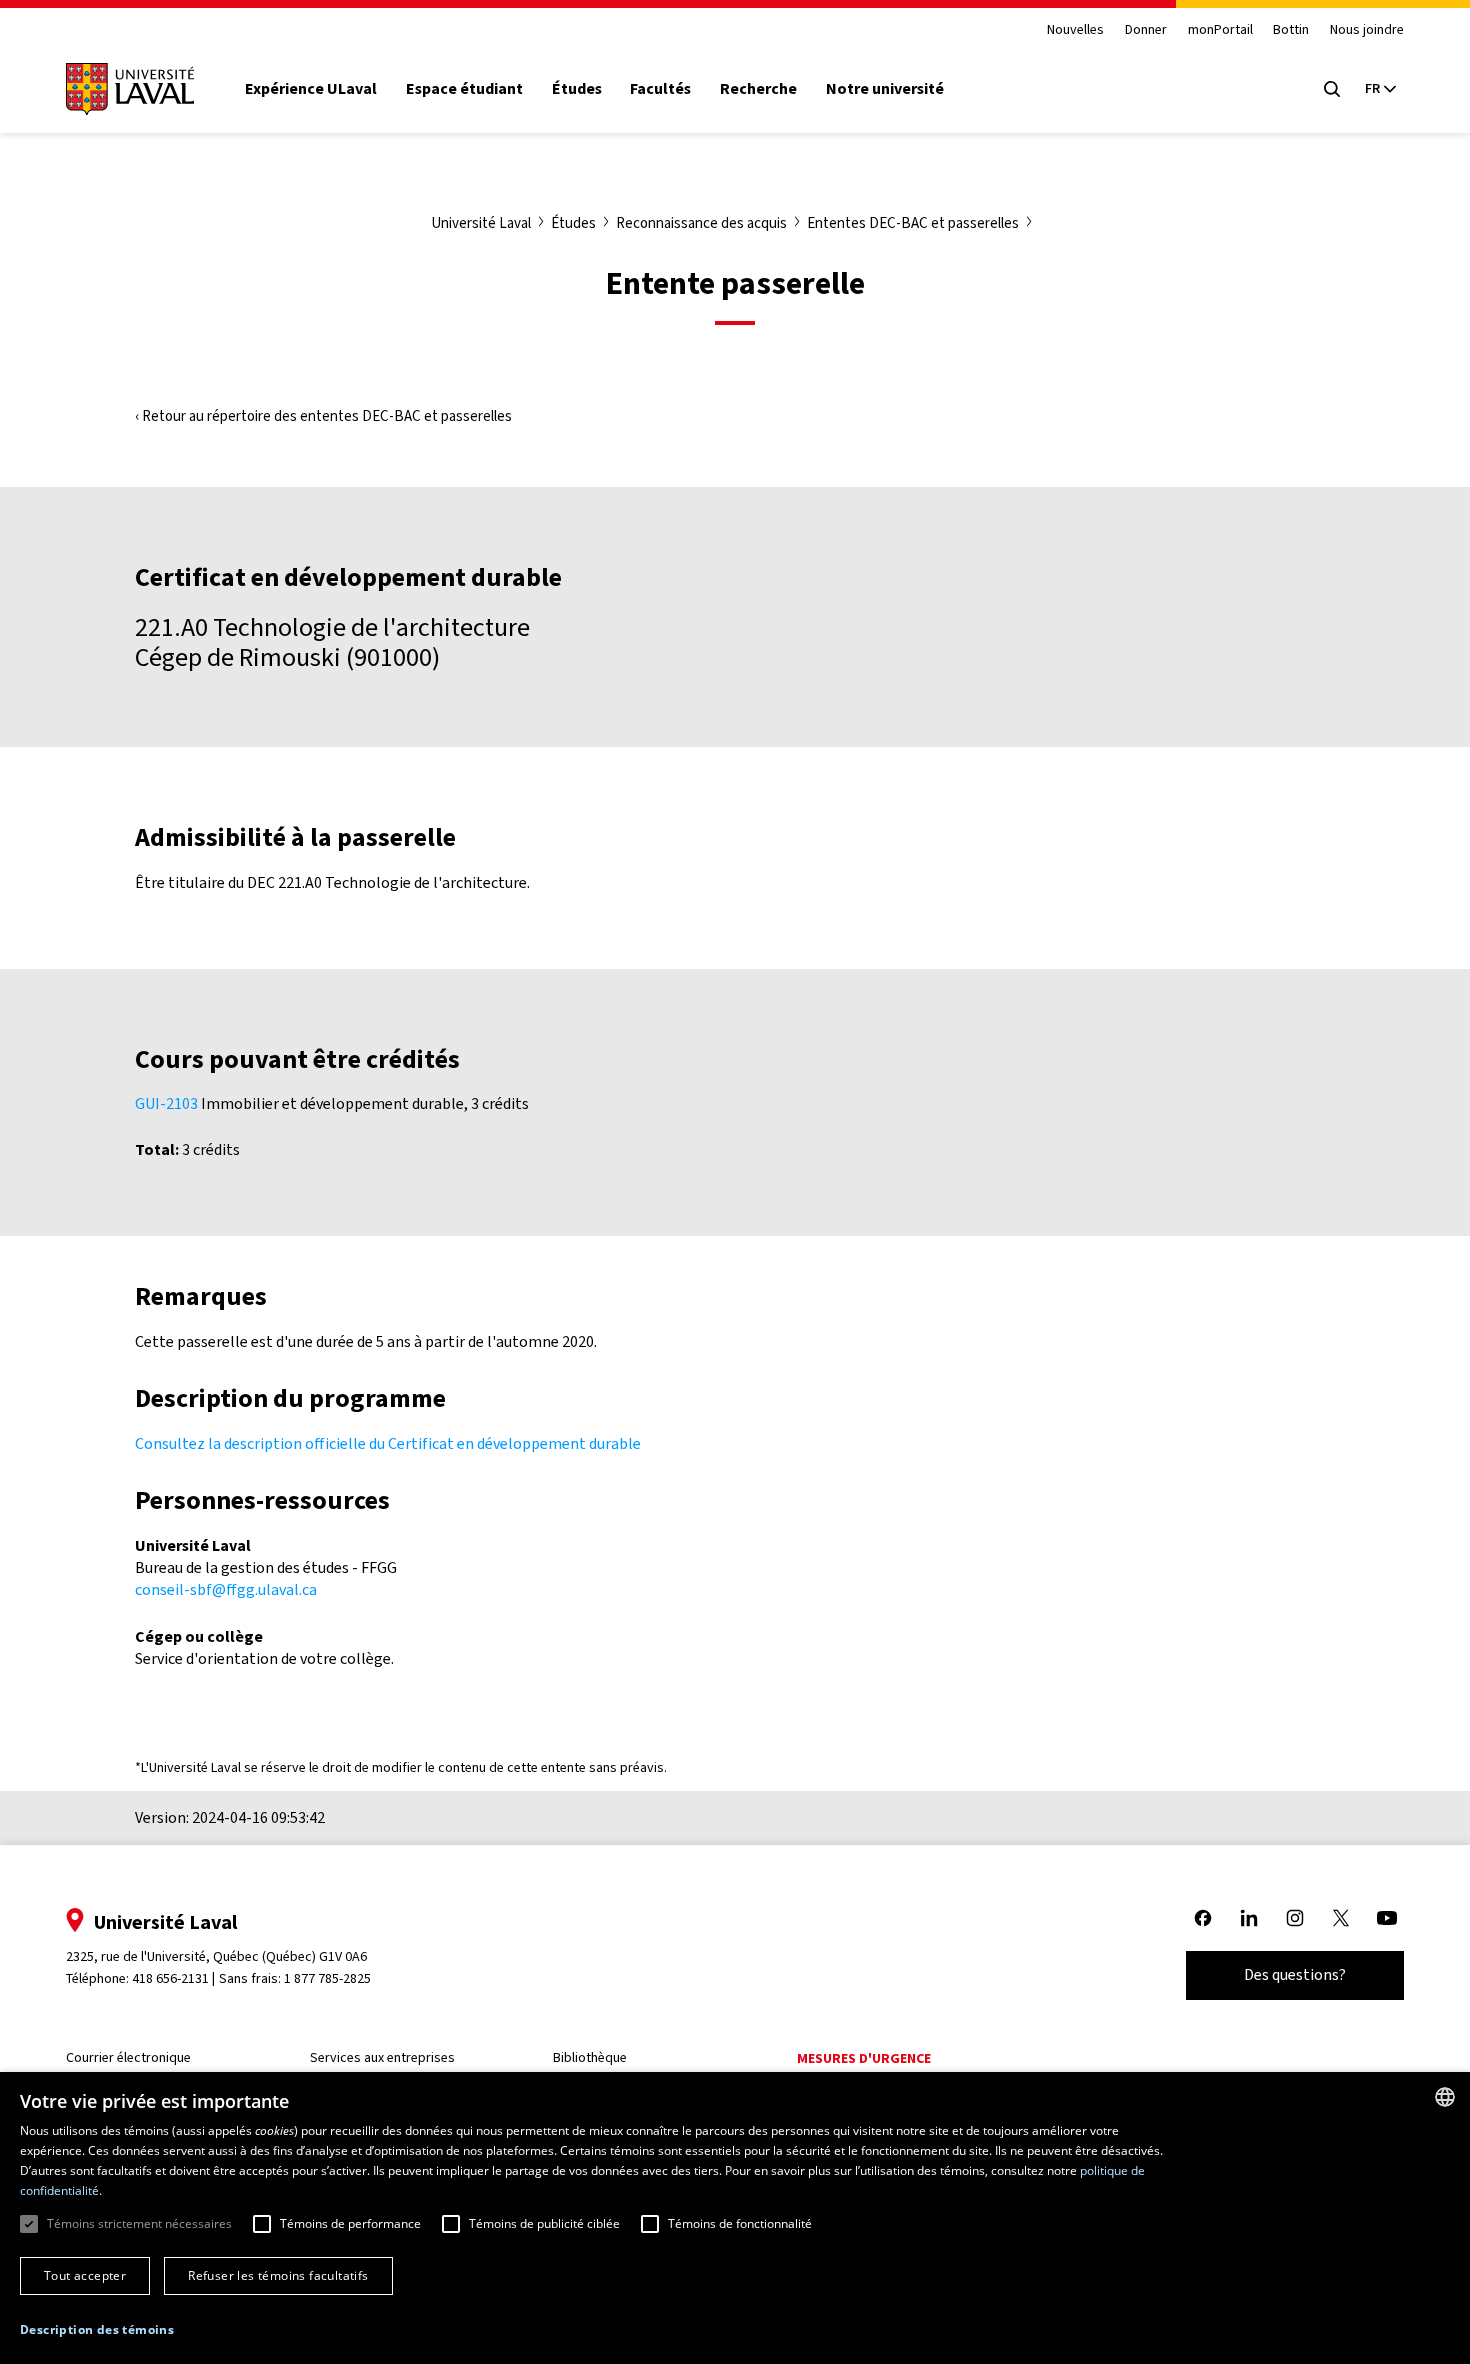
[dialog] (735, 2218)
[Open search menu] (1332, 89)
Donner (1146, 30)
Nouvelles (1075, 30)
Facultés (660, 89)
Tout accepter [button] (85, 2275)
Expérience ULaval (311, 89)
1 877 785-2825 (327, 1978)
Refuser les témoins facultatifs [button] (278, 2275)
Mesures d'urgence (864, 2058)
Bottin (1291, 30)
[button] (97, 2330)
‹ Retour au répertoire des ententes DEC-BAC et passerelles (323, 416)
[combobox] (1445, 2097)
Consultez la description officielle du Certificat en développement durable (388, 1443)
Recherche (758, 89)
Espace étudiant (464, 89)
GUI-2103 (166, 1103)
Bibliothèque (590, 2057)
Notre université (885, 89)
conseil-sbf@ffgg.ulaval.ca (226, 1589)
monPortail (1220, 30)
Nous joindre (1367, 30)
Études (577, 89)
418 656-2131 (170, 1978)
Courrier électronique (128, 2057)
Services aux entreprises (382, 2057)
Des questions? (1295, 1974)
